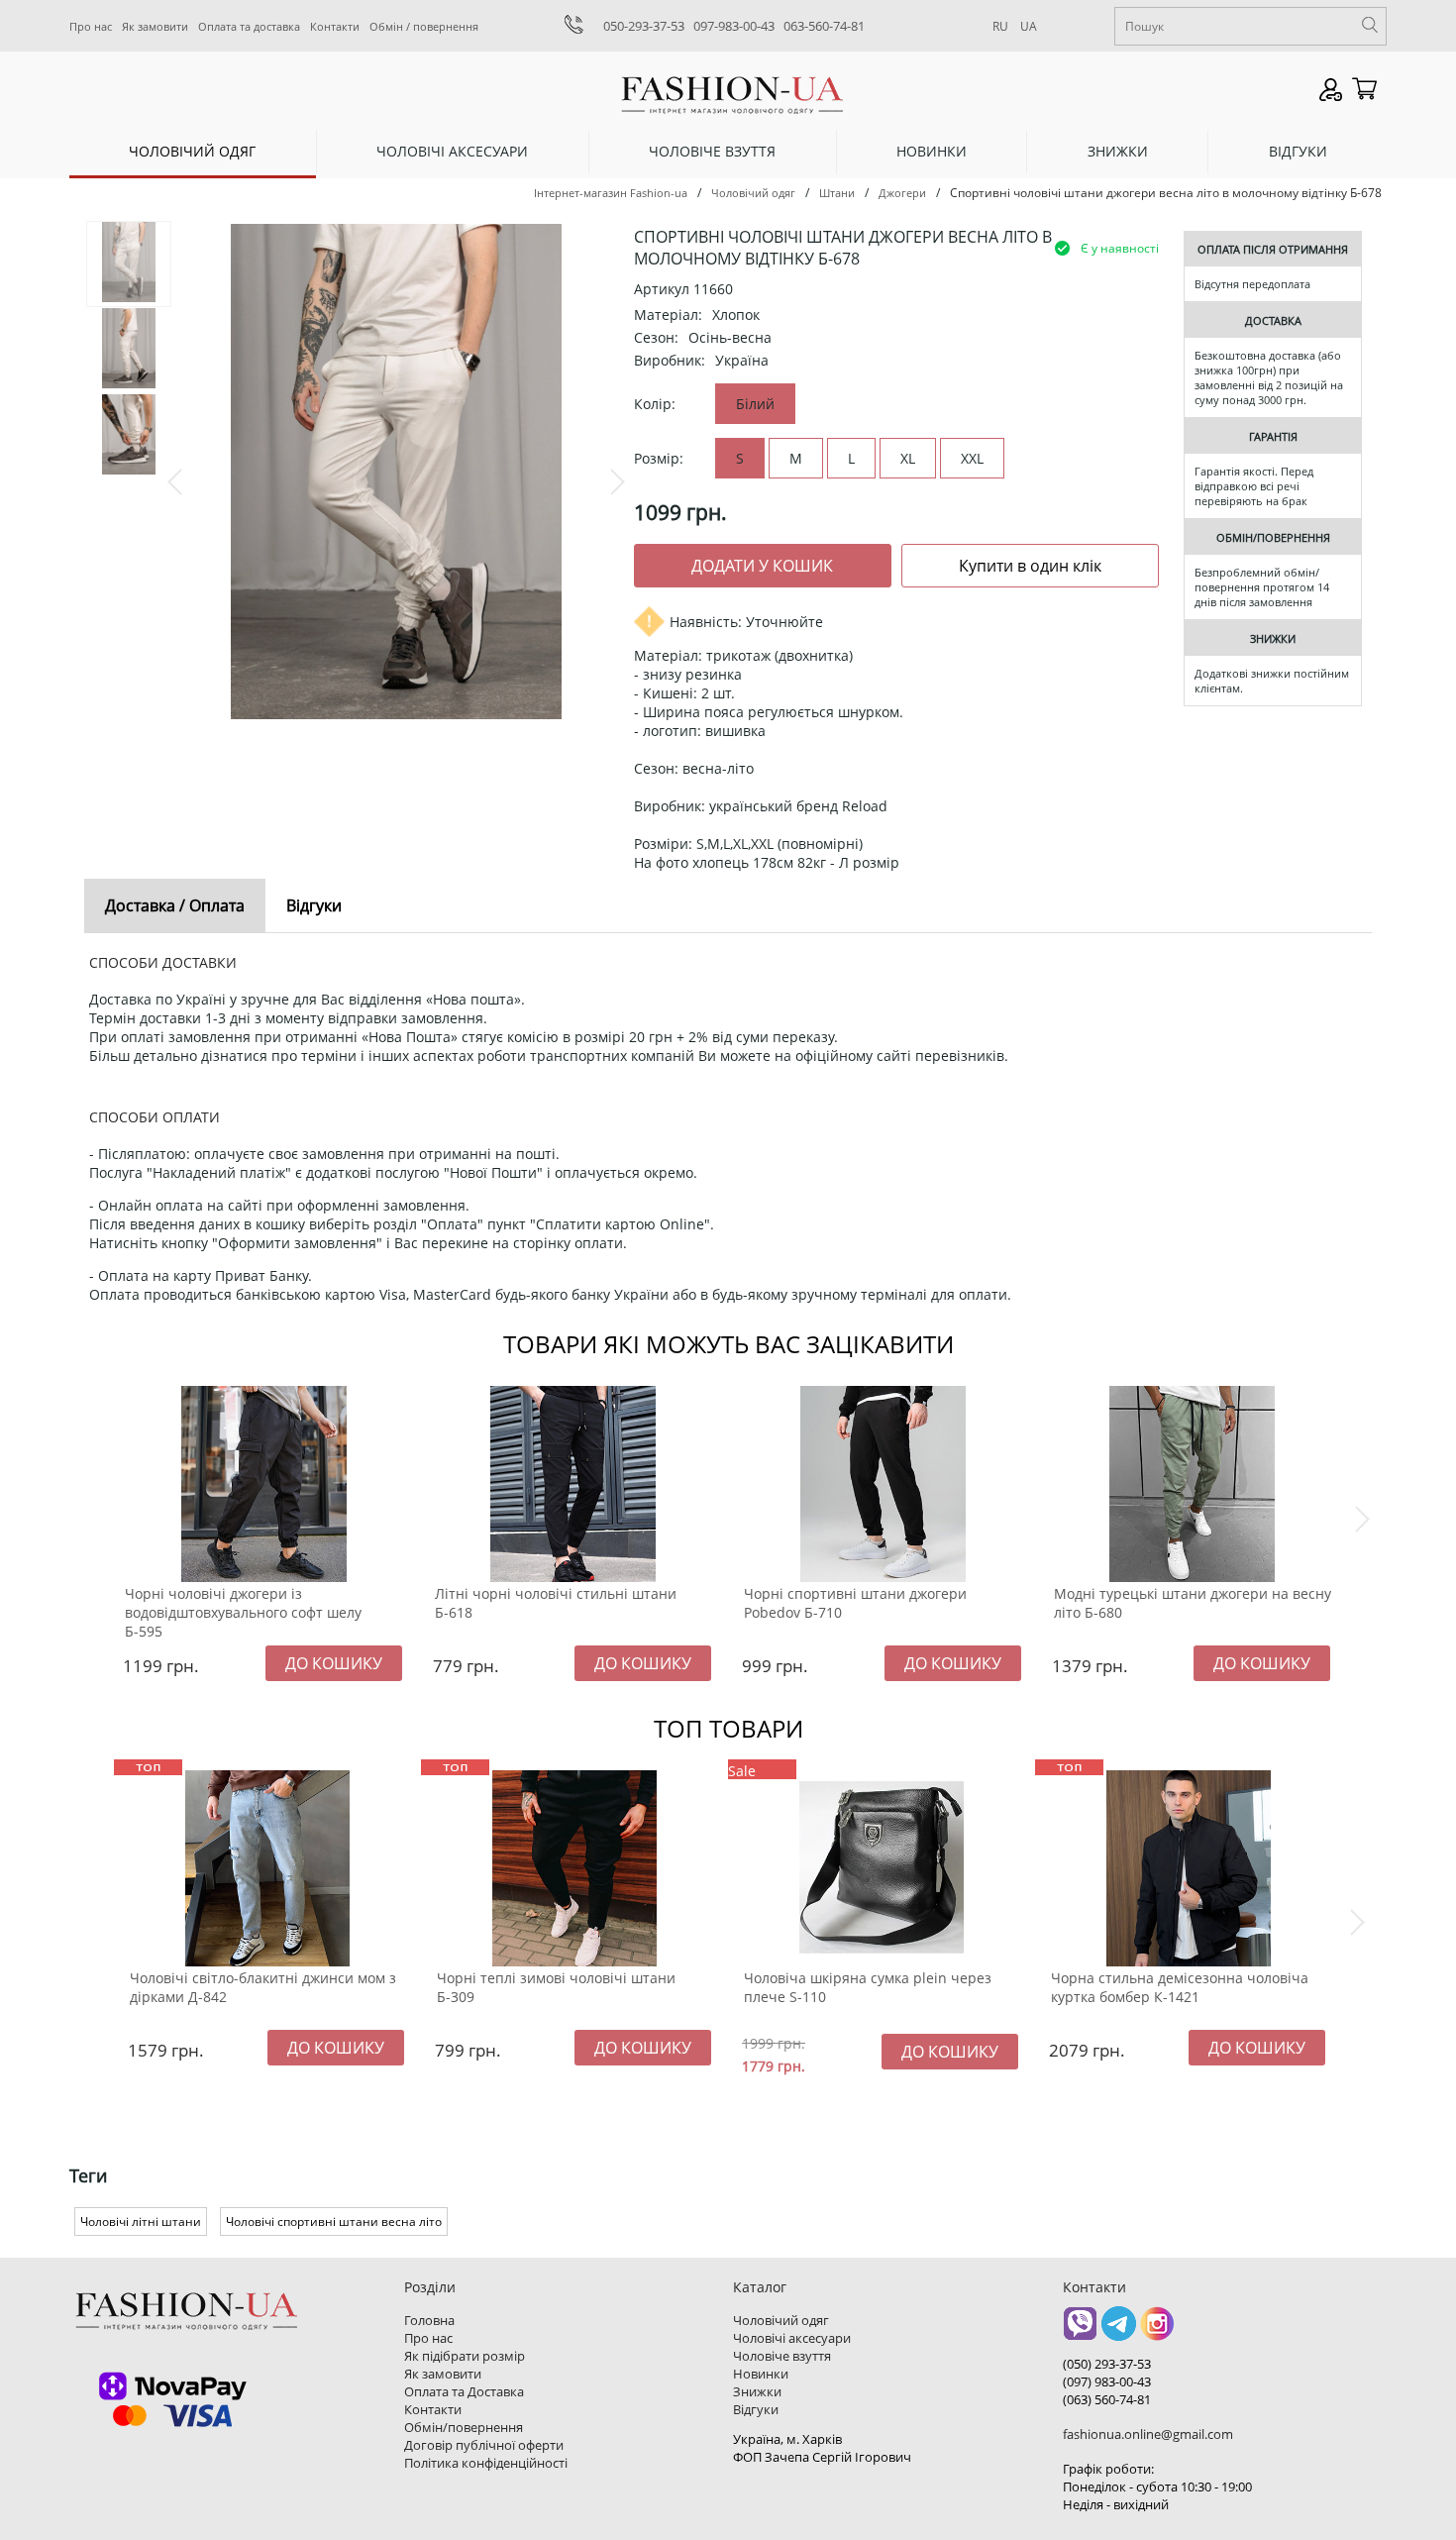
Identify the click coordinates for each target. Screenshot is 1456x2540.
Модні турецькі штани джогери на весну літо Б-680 (1193, 1603)
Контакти (335, 26)
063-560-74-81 (824, 26)
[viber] (1080, 2330)
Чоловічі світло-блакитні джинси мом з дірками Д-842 (263, 1987)
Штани (837, 193)
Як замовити (155, 26)
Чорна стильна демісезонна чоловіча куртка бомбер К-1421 (1180, 1987)
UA (1029, 26)
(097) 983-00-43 (1107, 2381)
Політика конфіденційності (486, 2463)
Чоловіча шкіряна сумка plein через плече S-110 (868, 1987)
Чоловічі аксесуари (452, 151)
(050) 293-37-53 (1107, 2364)
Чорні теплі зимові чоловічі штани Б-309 (556, 1987)
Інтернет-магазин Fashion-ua (611, 193)
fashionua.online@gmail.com (1148, 2434)
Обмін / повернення (424, 26)
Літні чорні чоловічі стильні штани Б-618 (556, 1603)
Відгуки (1298, 151)
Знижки (1118, 151)
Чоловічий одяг (192, 151)
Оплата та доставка (249, 26)
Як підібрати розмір (465, 2356)
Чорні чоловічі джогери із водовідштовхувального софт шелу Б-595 (243, 1612)
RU (1000, 26)
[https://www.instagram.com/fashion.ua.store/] (1157, 2330)
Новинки (932, 151)
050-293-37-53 (644, 26)
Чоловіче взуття (712, 151)
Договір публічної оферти (484, 2445)
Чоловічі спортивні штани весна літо (334, 2222)
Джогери (902, 193)
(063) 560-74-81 (1107, 2399)
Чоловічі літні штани (141, 2222)
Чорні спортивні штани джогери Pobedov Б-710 (855, 1603)
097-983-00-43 (734, 26)
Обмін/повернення (464, 2427)
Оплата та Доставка (464, 2391)
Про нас (91, 26)
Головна (429, 2320)
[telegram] (1119, 2330)
